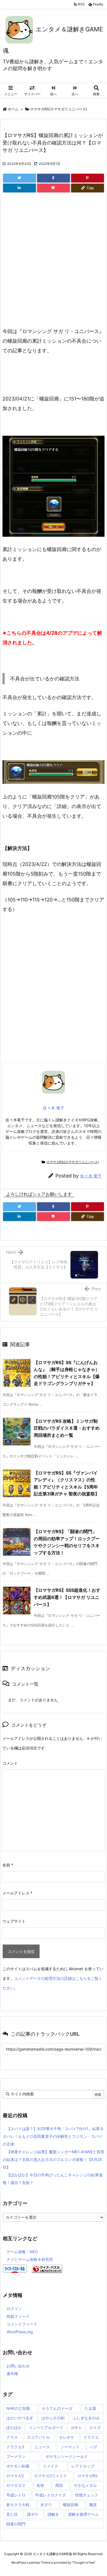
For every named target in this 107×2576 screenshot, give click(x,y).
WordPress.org (20, 2332)
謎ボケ (33, 2514)
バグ (94, 2447)
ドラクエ (91, 2437)
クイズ (95, 2428)
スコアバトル (38, 2437)
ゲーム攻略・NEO (22, 2252)
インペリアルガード (46, 2428)
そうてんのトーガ (57, 2408)
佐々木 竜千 (91, 1176)
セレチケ (67, 2437)
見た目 (12, 2514)
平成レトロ (16, 2495)
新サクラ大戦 (18, 2505)
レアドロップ (83, 2466)
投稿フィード (18, 2316)
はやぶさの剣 (53, 2418)
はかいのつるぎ (20, 2418)
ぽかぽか (14, 2428)
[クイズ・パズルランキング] (47, 2268)
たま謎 (90, 2408)
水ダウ (46, 2505)
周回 (59, 2485)
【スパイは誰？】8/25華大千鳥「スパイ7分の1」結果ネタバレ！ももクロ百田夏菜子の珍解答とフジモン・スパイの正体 (53, 2136)
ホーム (13, 109)
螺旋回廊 (71, 2505)
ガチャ (76, 2428)
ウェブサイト (14, 1921)
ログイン (14, 2309)
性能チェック (87, 2495)
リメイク (50, 2466)
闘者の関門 (16, 2524)
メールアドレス (17, 1893)
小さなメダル (85, 2485)
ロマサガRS (88, 2476)
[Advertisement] (54, 266)
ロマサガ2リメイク (50, 2476)
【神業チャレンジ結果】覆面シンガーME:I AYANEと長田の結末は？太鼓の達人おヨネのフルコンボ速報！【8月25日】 (54, 2159)
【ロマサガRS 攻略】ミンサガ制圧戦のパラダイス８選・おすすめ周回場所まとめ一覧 (67, 1428)
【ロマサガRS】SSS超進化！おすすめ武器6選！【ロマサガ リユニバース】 (67, 1597)
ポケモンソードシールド (67, 2456)
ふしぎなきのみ (86, 2418)
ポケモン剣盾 (18, 2466)
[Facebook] (54, 178)
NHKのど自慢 (18, 2408)
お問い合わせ (18, 2366)
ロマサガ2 (15, 2476)
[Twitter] (19, 178)
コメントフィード (22, 2324)
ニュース (42, 2447)
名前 (8, 1865)
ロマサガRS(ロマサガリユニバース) (59, 109)
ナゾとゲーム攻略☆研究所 (30, 2259)
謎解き (53, 2514)
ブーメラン (16, 2456)
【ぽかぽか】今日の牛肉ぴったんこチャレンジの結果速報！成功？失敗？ (53, 2179)
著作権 (12, 2374)
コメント (10, 1763)
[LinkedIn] (19, 188)
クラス (12, 2437)
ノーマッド (70, 2447)
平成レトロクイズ (50, 2495)
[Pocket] (54, 188)
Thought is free (83, 2563)
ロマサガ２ (16, 2485)
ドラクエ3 (15, 2447)
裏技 (93, 2505)
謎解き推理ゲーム (83, 2514)
